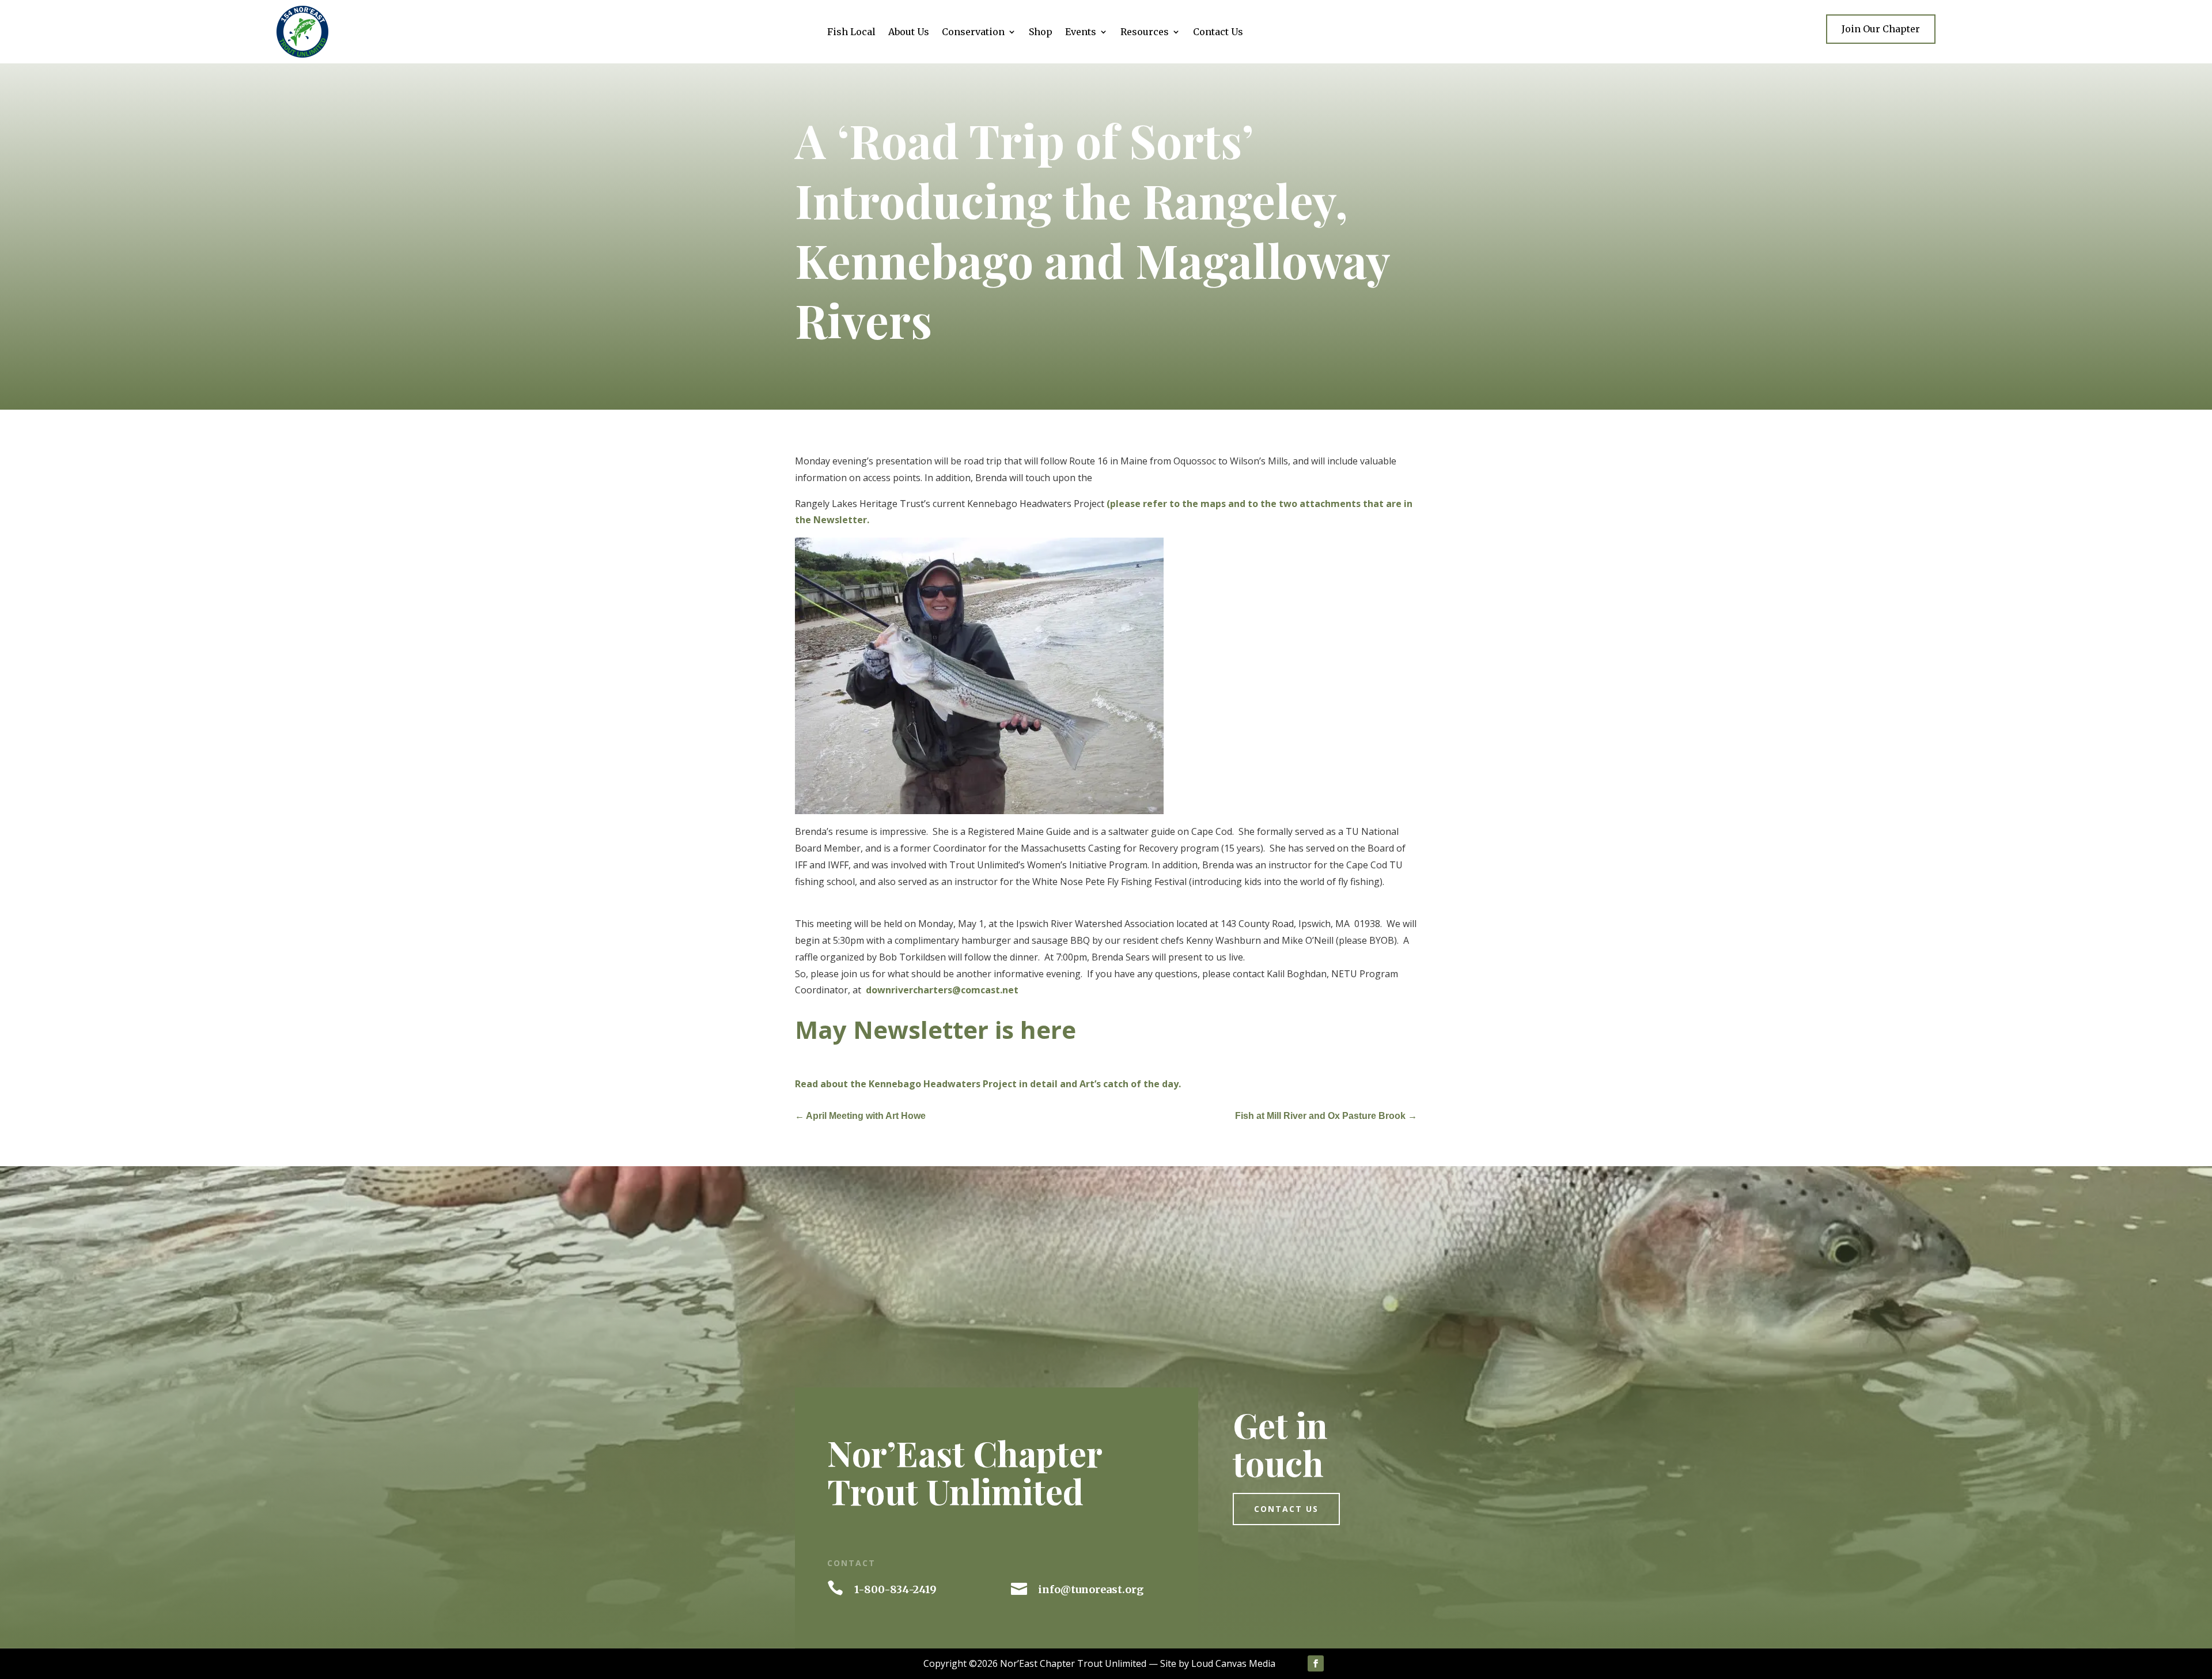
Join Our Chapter (1881, 29)
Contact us (1286, 1509)
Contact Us (1218, 33)
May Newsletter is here (935, 1029)
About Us (909, 33)
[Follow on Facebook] (1316, 1663)
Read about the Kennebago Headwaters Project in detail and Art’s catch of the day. (988, 1084)
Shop (1041, 33)
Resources (1145, 33)
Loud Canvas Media (1233, 1663)
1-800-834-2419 (895, 1589)
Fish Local (851, 33)
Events (1081, 33)
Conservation (973, 33)
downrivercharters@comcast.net (942, 990)
